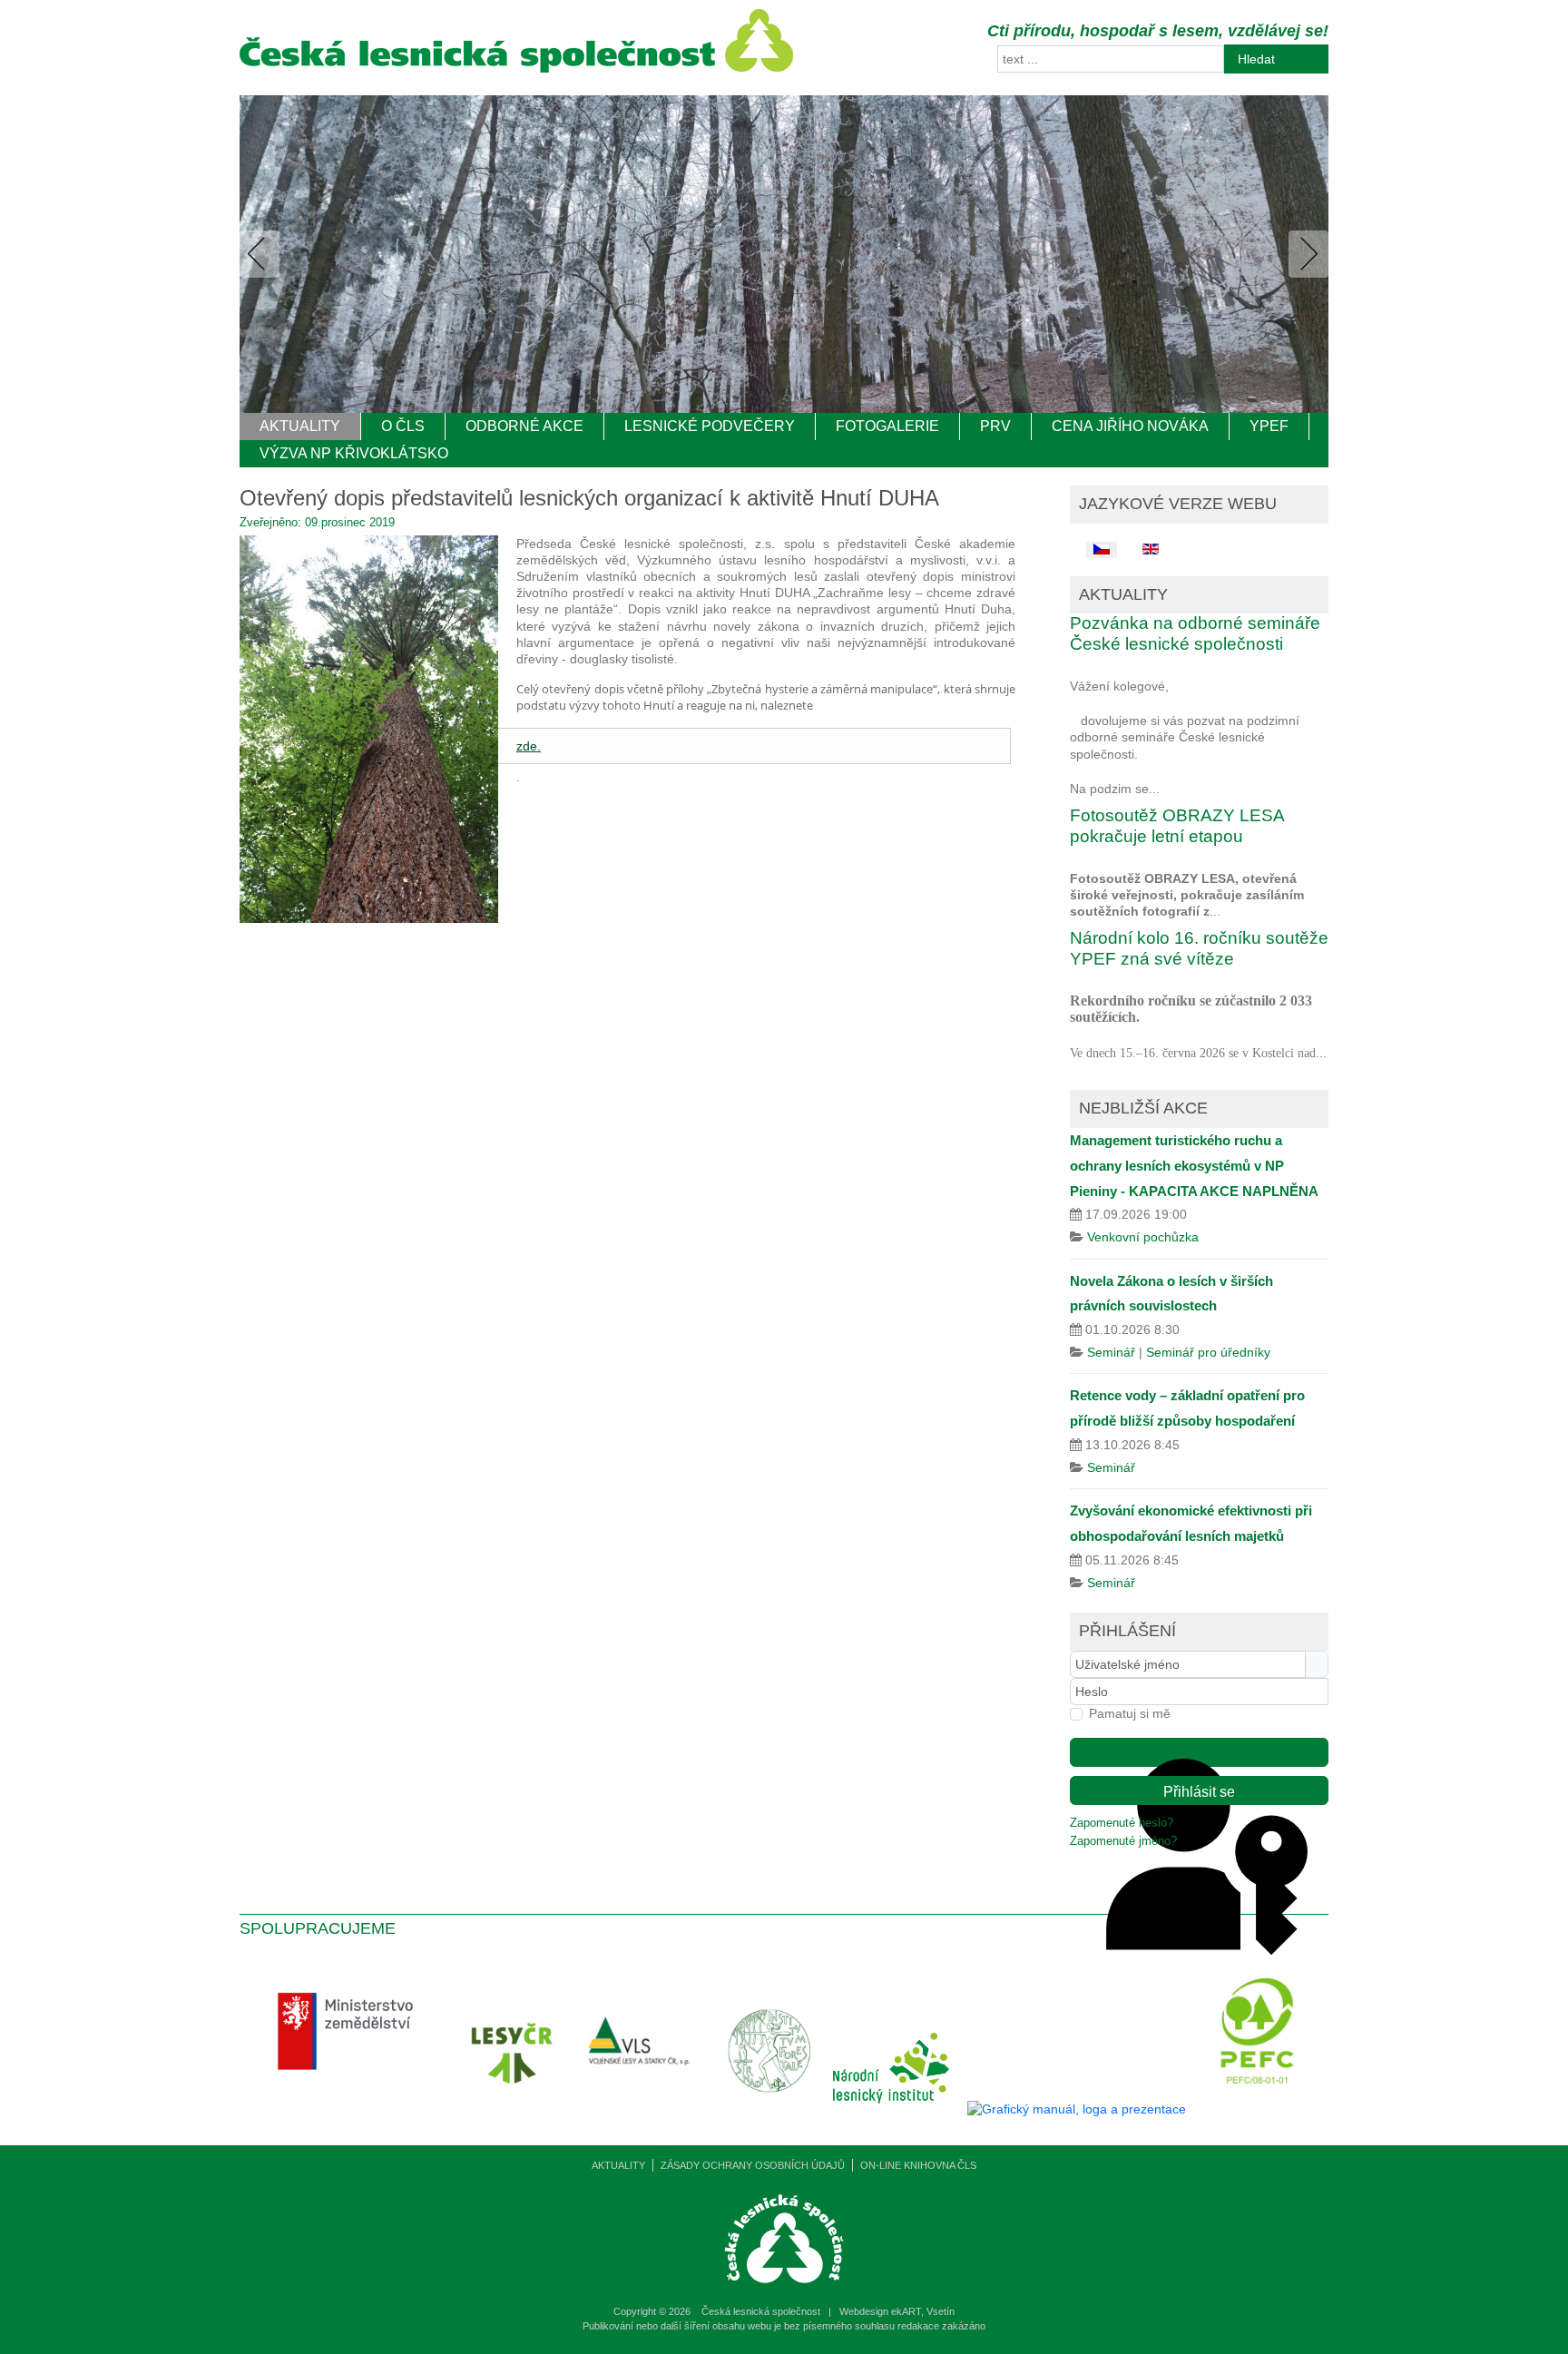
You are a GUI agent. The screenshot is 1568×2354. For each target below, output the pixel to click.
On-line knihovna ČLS (918, 2165)
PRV (995, 426)
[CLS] (516, 68)
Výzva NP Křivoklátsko (354, 453)
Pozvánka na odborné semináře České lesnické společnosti (1195, 633)
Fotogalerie (887, 426)
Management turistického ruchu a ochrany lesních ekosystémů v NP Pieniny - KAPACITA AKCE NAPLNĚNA (1194, 1165)
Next (1305, 254)
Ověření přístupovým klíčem (1199, 1752)
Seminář (1111, 1352)
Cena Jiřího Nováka (1130, 426)
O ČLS (403, 426)
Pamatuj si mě (1130, 1713)
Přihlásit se (1199, 1792)
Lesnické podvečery (710, 426)
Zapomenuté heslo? (1122, 1823)
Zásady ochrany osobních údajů (753, 2165)
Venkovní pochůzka (1143, 1237)
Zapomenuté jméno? (1123, 1841)
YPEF (1269, 426)
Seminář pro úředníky (1208, 1352)
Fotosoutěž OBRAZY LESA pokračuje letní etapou (1177, 826)
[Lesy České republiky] (517, 2109)
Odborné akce (524, 426)
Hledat (1256, 59)
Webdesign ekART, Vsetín (897, 2311)
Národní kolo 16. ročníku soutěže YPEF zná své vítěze (1199, 948)
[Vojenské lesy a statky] (644, 2109)
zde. (529, 746)
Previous (263, 254)
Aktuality (300, 426)
